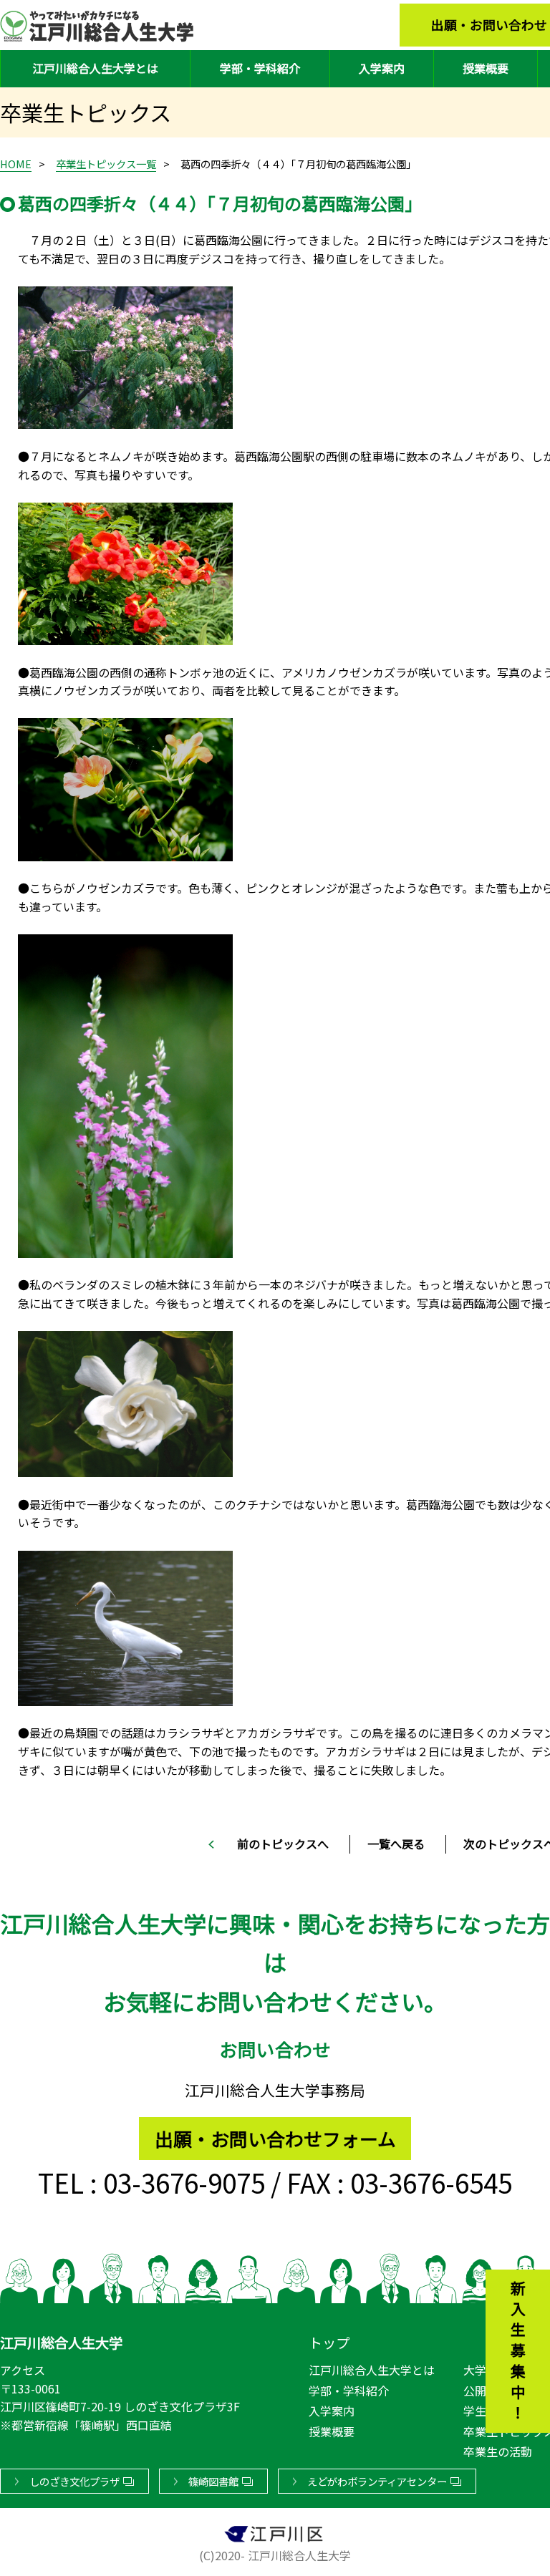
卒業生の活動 (498, 2451)
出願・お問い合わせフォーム (275, 2138)
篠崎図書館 (213, 2481)
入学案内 (382, 68)
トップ (329, 2343)
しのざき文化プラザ (74, 2481)
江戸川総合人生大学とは (95, 68)
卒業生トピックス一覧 (106, 164)
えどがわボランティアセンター (377, 2481)
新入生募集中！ (518, 2353)
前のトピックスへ (283, 1844)
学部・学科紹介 (260, 68)
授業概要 (486, 68)
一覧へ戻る (396, 1844)
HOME (16, 164)
